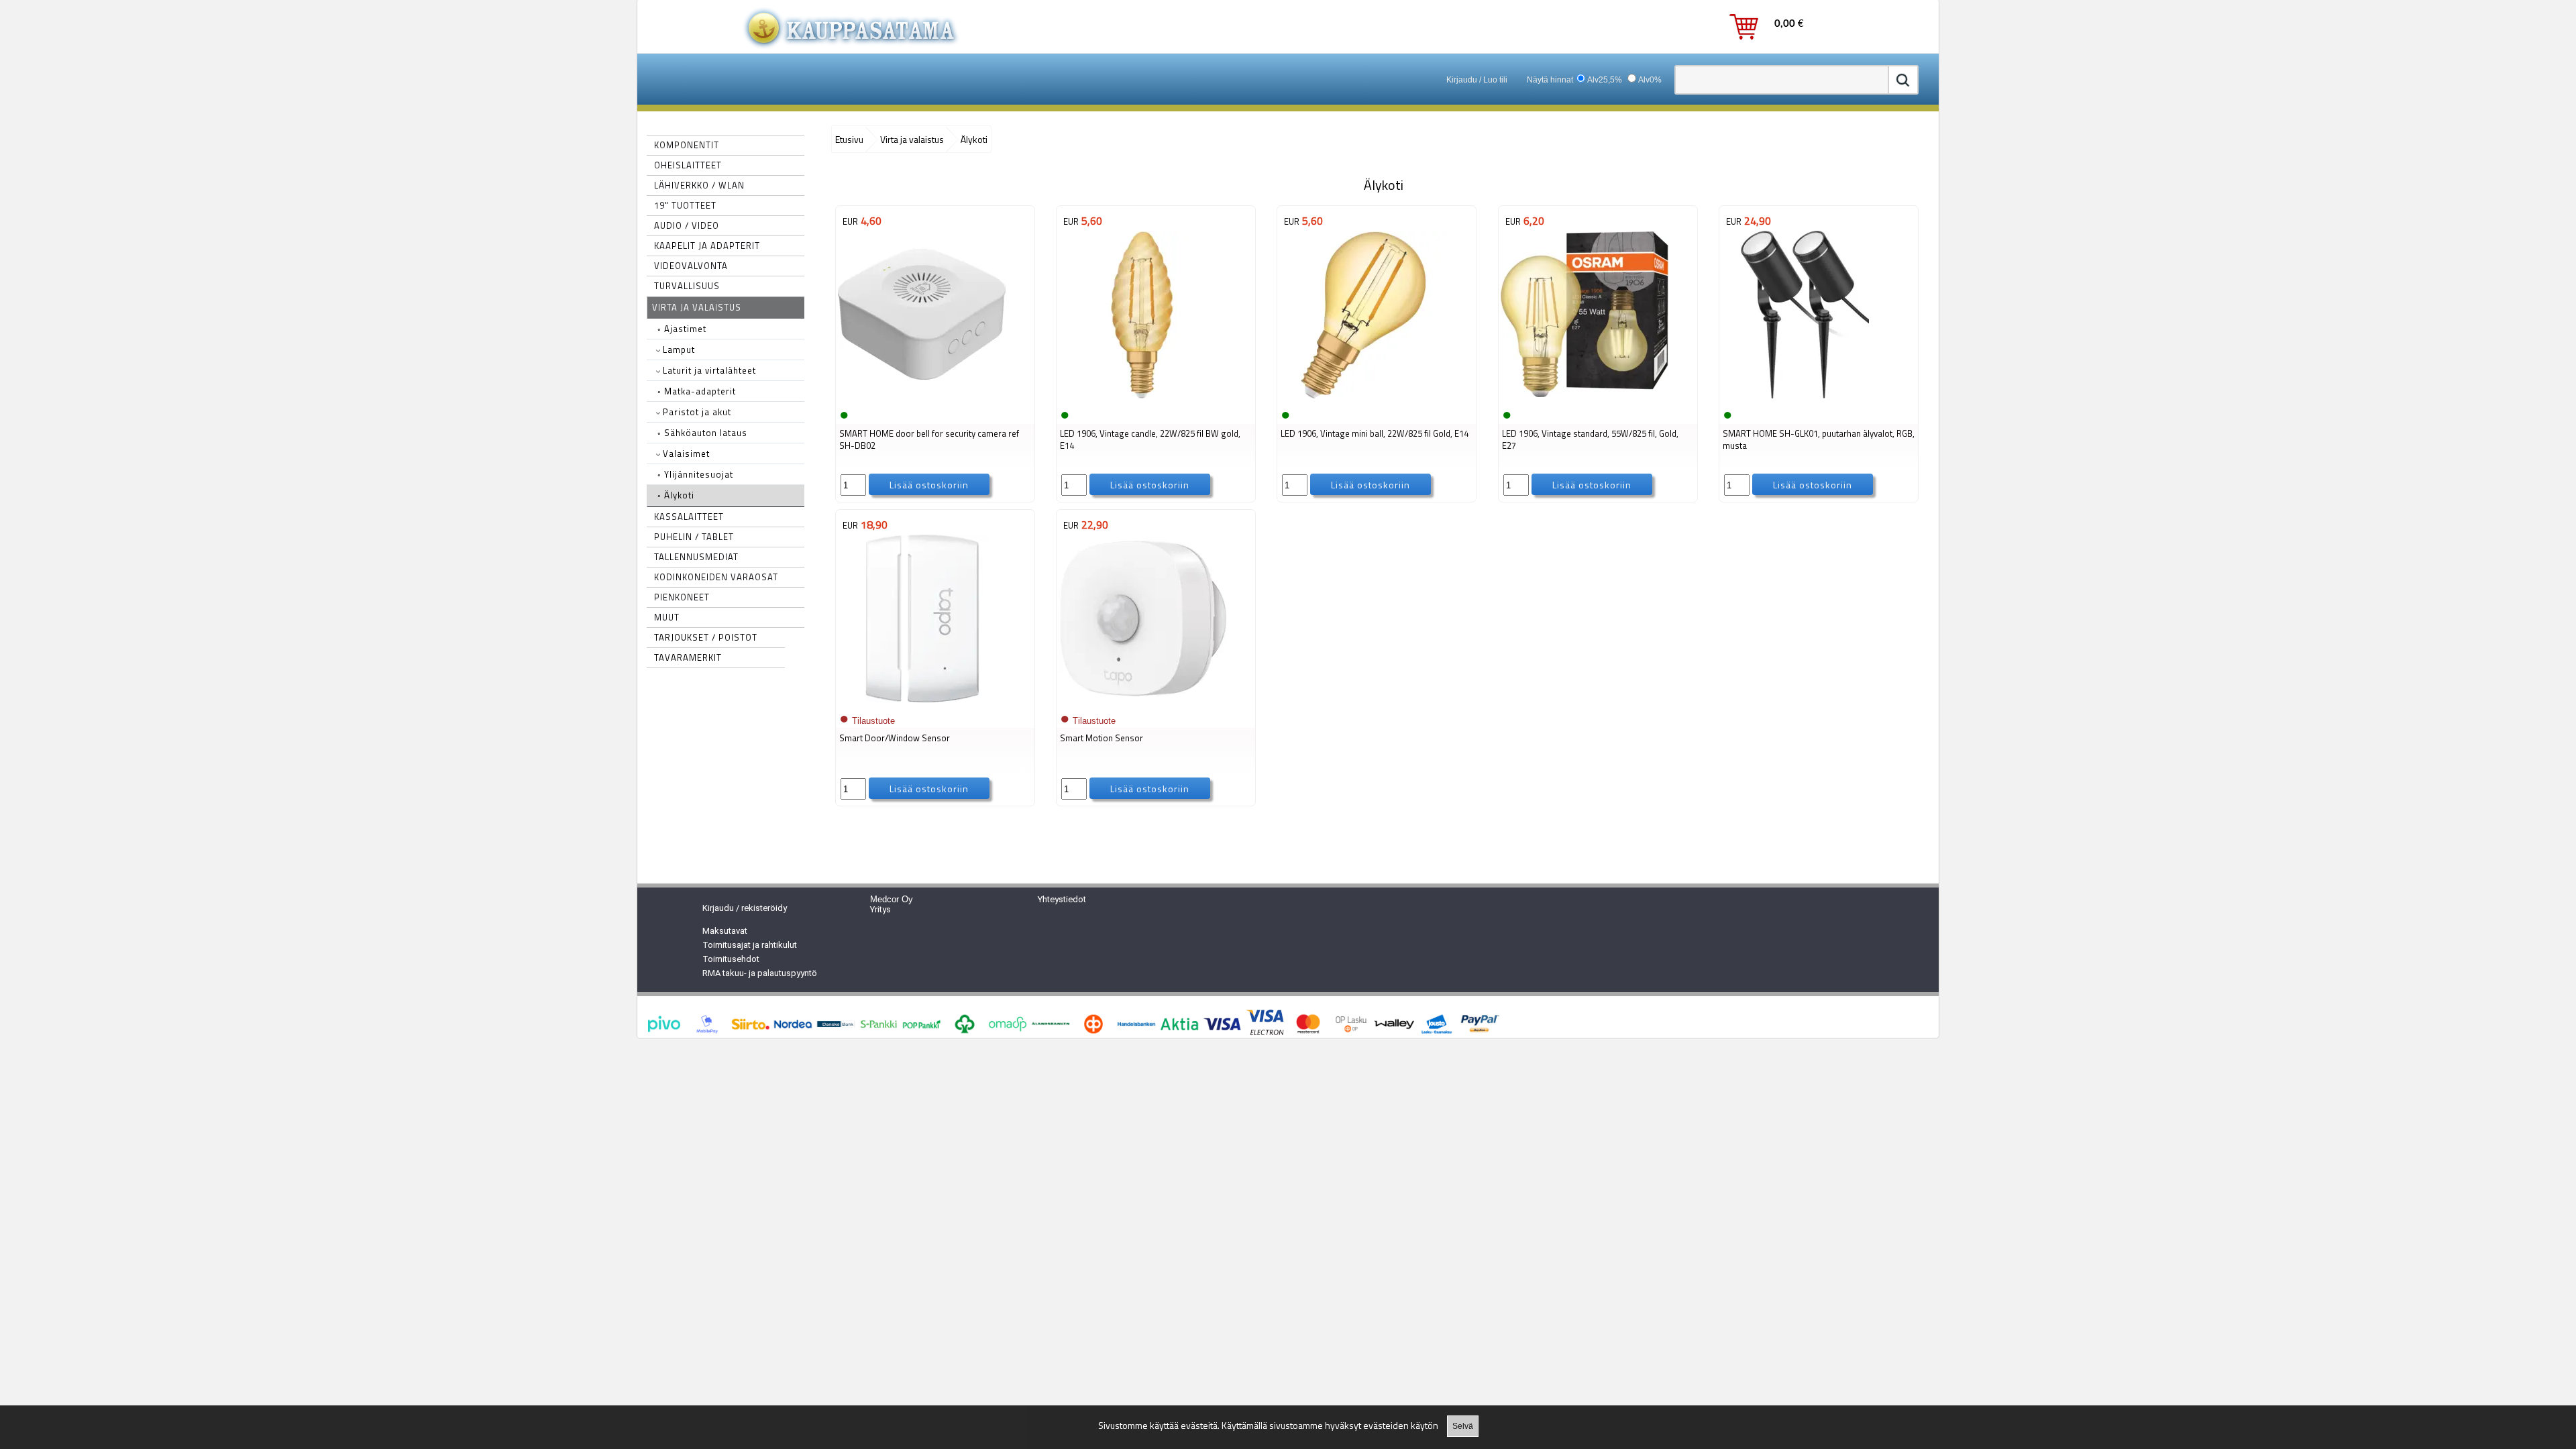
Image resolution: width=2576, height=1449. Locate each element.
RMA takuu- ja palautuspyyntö (760, 973)
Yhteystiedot (1062, 899)
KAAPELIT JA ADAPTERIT (707, 246)
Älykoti (676, 495)
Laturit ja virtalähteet (708, 370)
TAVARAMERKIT (688, 657)
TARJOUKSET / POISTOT (706, 637)
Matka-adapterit (697, 391)
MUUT (667, 617)
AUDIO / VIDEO (687, 225)
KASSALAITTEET (689, 517)
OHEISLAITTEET (688, 165)
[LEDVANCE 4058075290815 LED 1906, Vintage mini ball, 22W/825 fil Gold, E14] (1363, 397)
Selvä (1463, 1426)
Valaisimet (685, 453)
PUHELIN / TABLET (694, 537)
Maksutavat (725, 931)
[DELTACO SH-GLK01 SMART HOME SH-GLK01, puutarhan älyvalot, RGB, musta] (1805, 397)
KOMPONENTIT (687, 145)
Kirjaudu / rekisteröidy (745, 908)
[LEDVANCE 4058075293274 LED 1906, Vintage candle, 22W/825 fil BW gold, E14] (1142, 397)
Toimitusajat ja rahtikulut (750, 945)
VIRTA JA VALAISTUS (697, 307)
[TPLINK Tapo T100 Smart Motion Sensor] (1142, 701)
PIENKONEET (682, 597)
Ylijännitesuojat (695, 474)
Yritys (880, 909)
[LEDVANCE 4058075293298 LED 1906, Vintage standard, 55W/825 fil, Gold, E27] (1585, 397)
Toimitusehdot (731, 959)
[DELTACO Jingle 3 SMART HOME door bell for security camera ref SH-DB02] (922, 397)
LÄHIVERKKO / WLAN (699, 185)
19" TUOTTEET (685, 205)
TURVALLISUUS (687, 286)
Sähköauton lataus (702, 433)
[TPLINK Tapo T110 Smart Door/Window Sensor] (922, 701)
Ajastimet (682, 329)
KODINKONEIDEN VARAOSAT (716, 577)
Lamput (678, 350)
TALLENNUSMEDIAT (696, 557)
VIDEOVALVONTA (691, 266)
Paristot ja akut (696, 412)
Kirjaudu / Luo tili (1477, 80)
